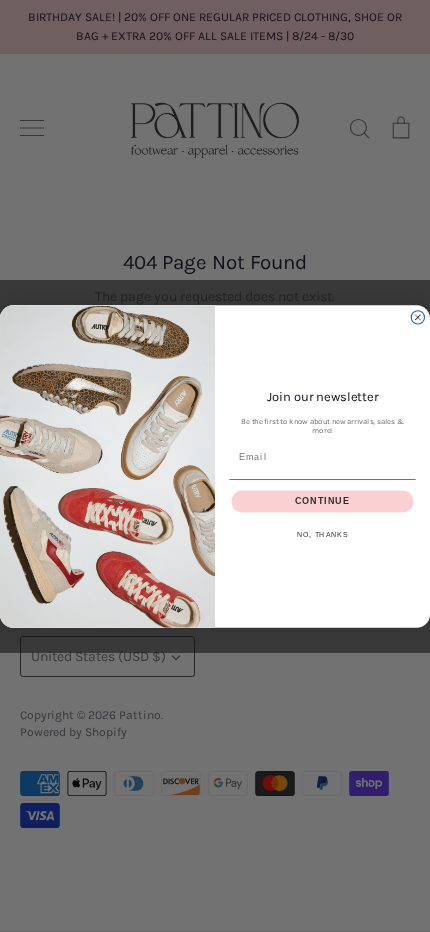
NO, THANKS (322, 534)
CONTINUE (323, 500)
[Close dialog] (417, 316)
